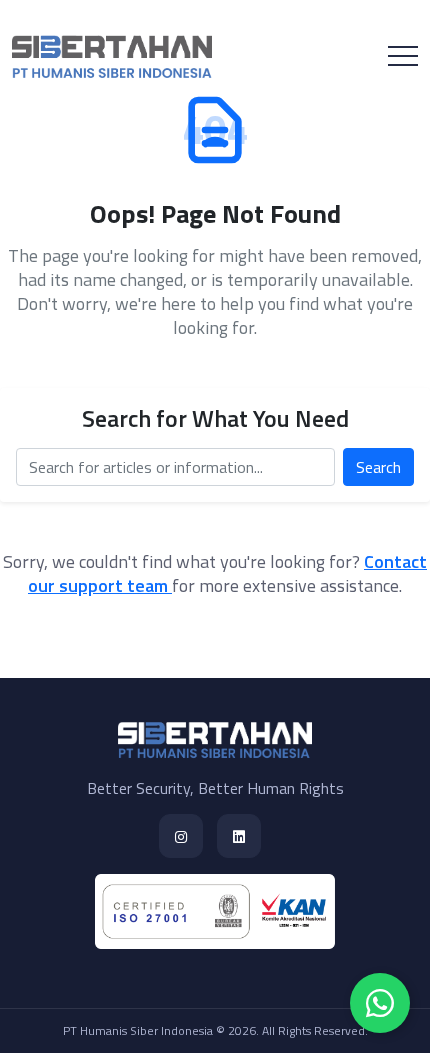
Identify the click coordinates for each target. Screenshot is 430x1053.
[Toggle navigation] (403, 56)
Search (378, 467)
